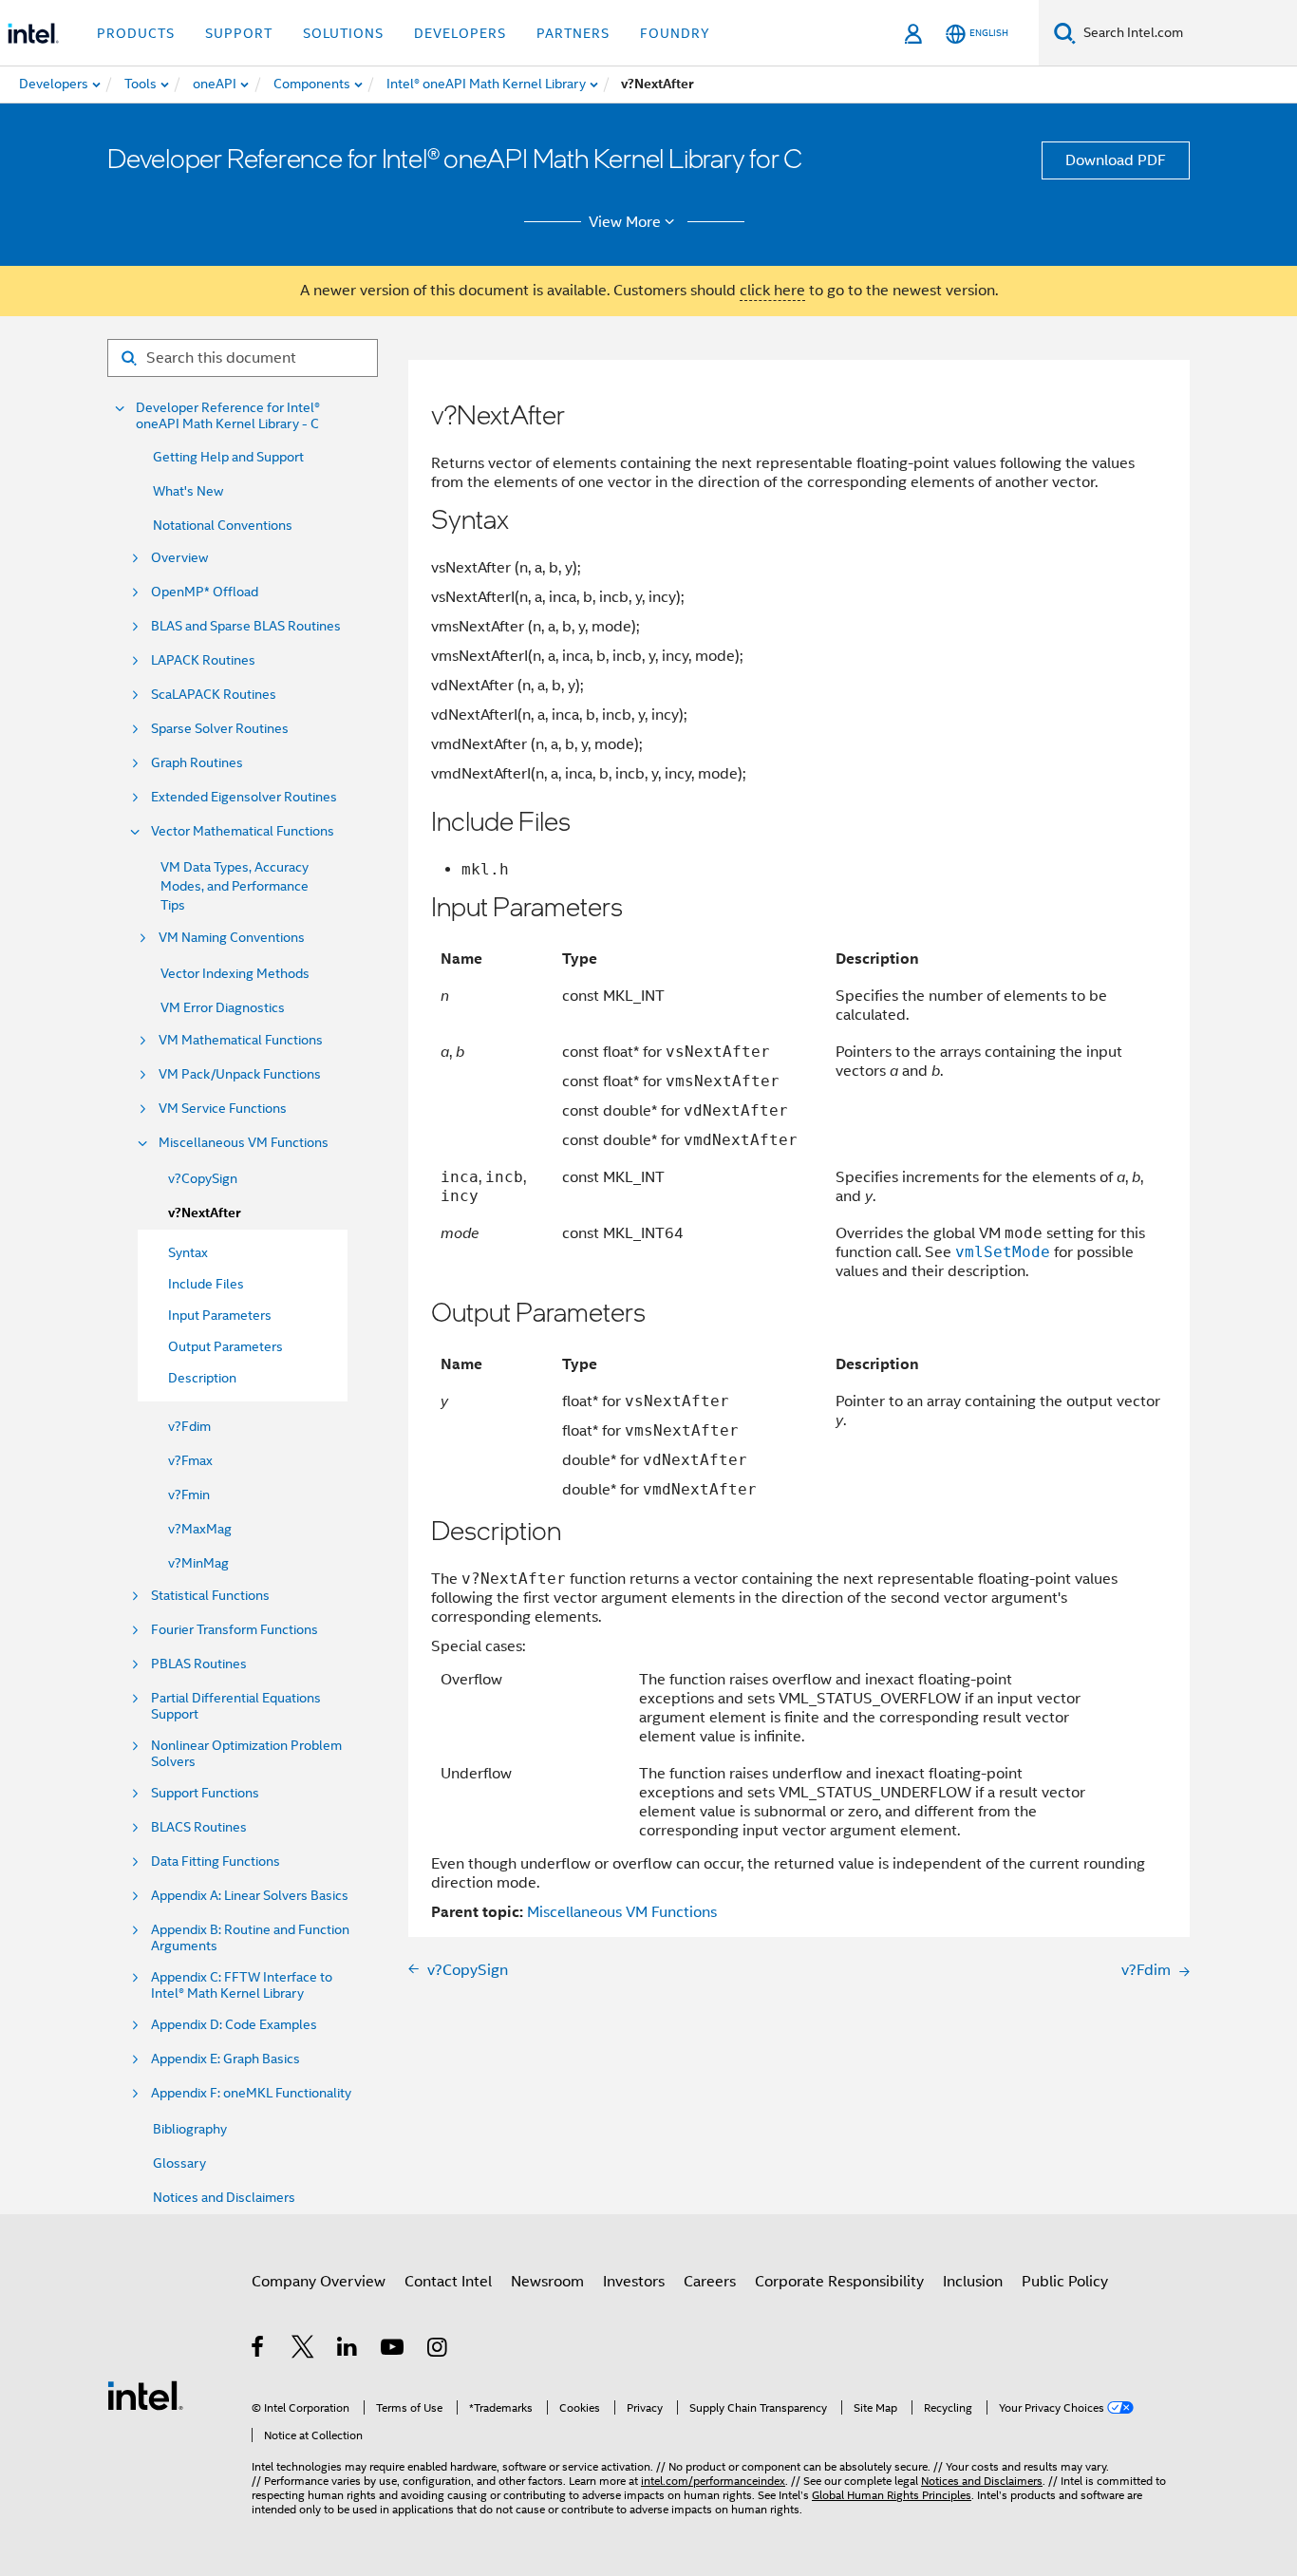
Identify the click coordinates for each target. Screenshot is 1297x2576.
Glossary (179, 2163)
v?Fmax (190, 1460)
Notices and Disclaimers (224, 2197)
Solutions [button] (343, 33)
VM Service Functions (223, 1109)
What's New (188, 491)
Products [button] (136, 33)
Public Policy (1065, 2282)
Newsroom (547, 2282)
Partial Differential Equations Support (236, 1706)
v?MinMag (198, 1563)
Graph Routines (197, 763)
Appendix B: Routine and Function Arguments (250, 1938)
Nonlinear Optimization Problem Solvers (246, 1754)
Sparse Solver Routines (220, 729)
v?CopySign (203, 1178)
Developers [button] (460, 33)
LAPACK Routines (203, 660)
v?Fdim (189, 1426)
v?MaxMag (200, 1529)
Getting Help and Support (228, 457)
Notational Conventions (223, 525)
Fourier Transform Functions (235, 1630)
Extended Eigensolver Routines (244, 797)
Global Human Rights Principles (892, 2495)
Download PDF (1116, 160)
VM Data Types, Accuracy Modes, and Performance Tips (235, 886)
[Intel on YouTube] (394, 2350)
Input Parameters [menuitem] (220, 1315)
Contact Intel (448, 2282)
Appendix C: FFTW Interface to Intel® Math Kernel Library (242, 1985)
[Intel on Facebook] (259, 2350)
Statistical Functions (210, 1596)
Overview (179, 558)
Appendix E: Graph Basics (226, 2059)
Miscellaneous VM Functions (244, 1143)
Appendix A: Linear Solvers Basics (250, 1896)
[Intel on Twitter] (303, 2350)
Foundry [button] (675, 33)
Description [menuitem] (202, 1378)
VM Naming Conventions (232, 938)
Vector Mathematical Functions (243, 831)
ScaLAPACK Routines (214, 695)
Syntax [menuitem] (188, 1252)
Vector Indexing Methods (235, 973)
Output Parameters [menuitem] (226, 1346)
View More (625, 222)
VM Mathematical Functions (241, 1040)
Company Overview (319, 2282)
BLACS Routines (199, 1827)
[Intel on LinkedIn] (348, 2350)
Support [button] (239, 33)
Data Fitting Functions (216, 1861)
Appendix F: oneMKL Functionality (251, 2093)
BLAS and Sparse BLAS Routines (246, 626)
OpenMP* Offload (205, 592)
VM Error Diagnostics (223, 1007)
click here (772, 291)
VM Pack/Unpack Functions (240, 1074)
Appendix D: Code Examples (234, 2025)
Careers (710, 2282)
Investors (634, 2282)
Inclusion (973, 2282)
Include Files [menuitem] (206, 1284)
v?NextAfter (204, 1213)
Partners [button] (573, 33)
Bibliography (190, 2129)
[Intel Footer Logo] (145, 2395)
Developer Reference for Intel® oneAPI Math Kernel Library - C (228, 416)
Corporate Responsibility (839, 2282)
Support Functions (205, 1793)
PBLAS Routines (199, 1664)
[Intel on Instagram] (438, 2350)
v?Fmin (189, 1495)
